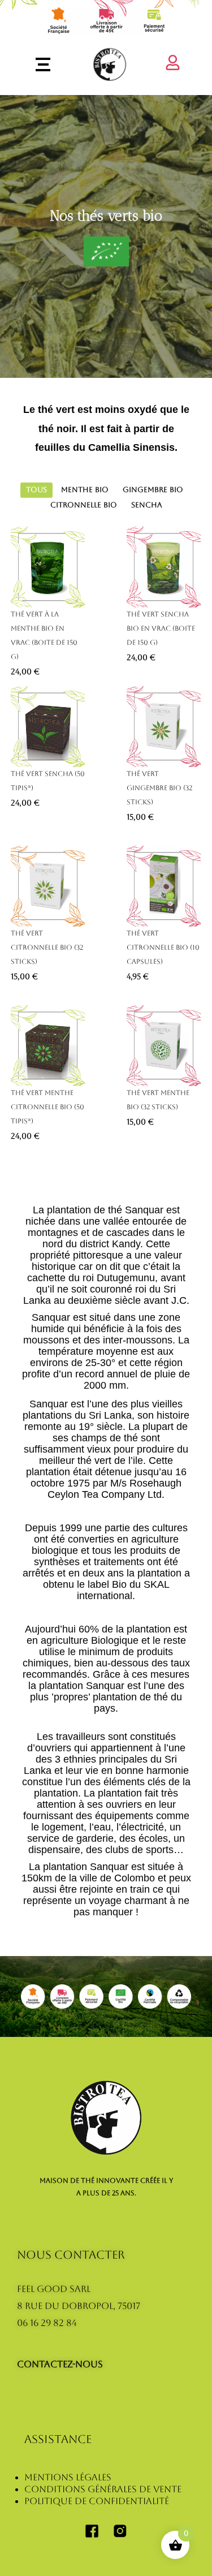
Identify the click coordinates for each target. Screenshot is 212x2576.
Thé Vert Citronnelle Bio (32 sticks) (47, 947)
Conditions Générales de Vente (103, 2489)
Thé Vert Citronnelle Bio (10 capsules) (163, 947)
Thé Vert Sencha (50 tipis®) (48, 781)
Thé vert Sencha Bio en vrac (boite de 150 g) (161, 628)
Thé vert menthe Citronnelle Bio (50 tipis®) (47, 1107)
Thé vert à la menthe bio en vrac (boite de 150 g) (44, 636)
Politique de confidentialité (97, 2501)
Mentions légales (68, 2477)
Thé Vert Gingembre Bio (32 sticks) (159, 788)
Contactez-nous (60, 2364)
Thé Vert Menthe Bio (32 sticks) (158, 1100)
